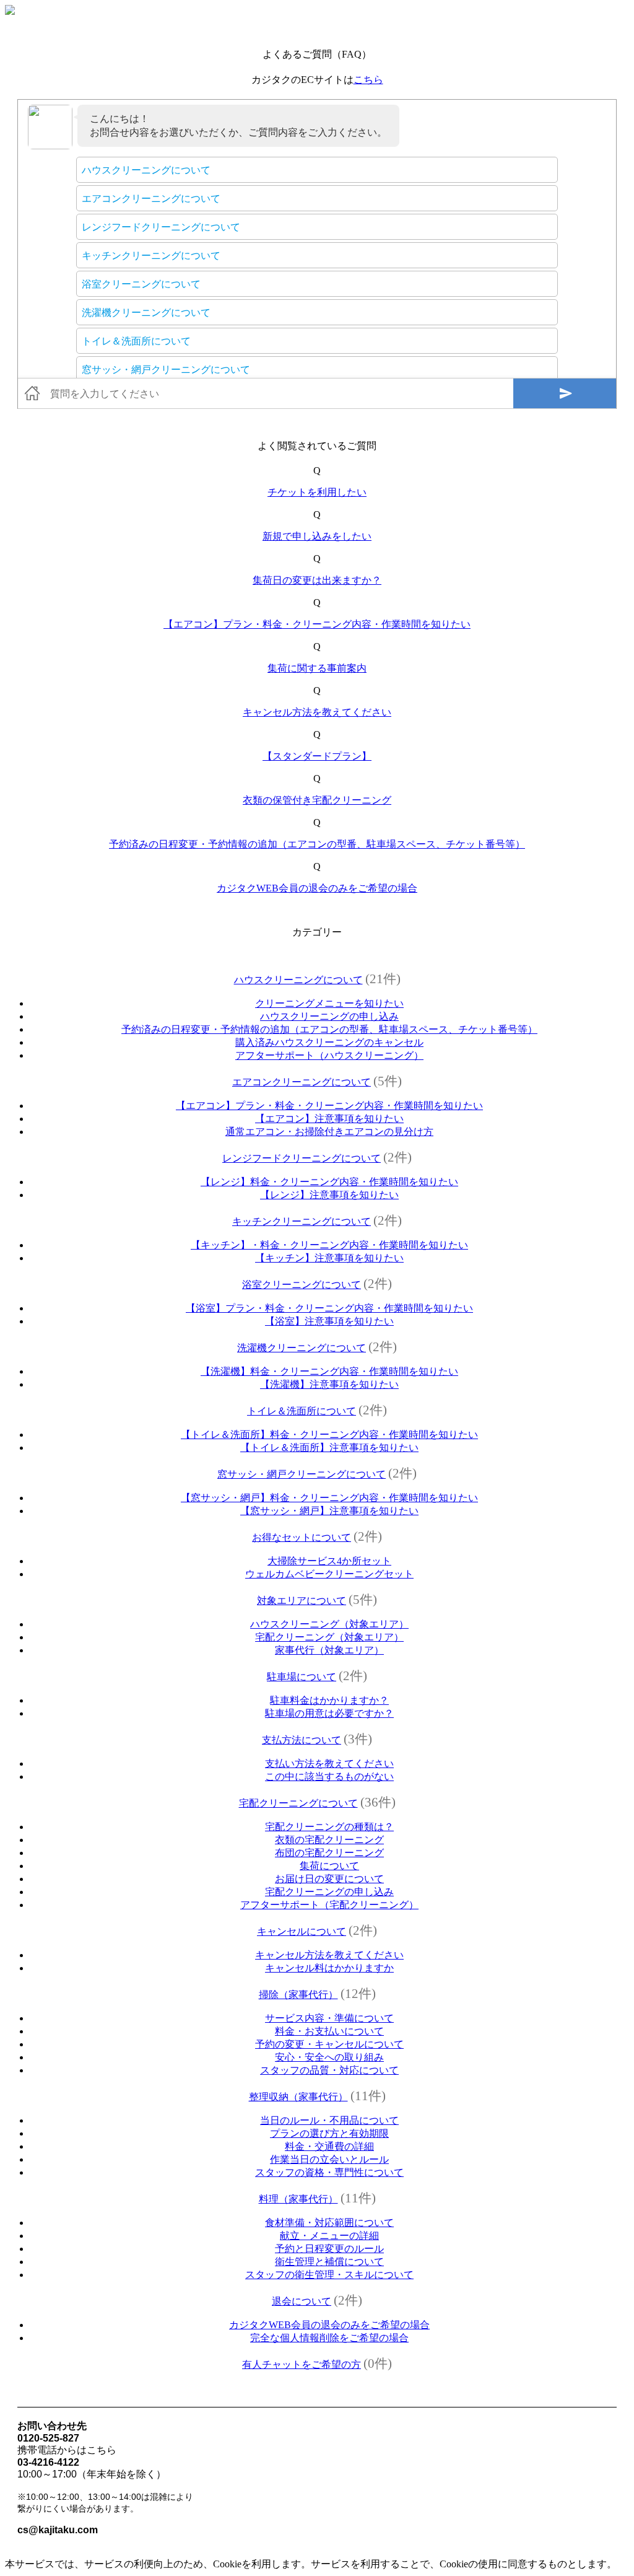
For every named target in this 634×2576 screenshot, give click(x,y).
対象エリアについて (302, 1601)
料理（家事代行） (298, 2199)
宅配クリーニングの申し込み (329, 1892)
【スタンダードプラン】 (317, 756)
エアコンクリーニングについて (302, 1082)
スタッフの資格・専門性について (329, 2172)
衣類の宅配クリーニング (329, 1840)
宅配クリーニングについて (298, 1803)
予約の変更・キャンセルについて (329, 2044)
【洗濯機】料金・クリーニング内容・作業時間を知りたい (329, 1371)
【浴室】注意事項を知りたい (329, 1321)
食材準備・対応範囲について (329, 2223)
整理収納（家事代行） (298, 2097)
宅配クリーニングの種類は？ (329, 1827)
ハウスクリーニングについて (298, 980)
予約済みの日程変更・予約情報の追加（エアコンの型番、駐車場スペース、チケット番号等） (317, 844)
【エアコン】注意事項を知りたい (329, 1119)
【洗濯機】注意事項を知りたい (329, 1384)
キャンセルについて (302, 1931)
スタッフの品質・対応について (329, 2070)
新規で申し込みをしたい (317, 536)
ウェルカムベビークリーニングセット (329, 1574)
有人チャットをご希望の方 (302, 2364)
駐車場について (302, 1677)
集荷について (329, 1866)
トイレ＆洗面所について (302, 1411)
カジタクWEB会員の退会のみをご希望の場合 (317, 888)
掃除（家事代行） (298, 1995)
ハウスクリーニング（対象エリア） (329, 1624)
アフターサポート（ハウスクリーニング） (329, 1055)
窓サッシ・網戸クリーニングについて (302, 1474)
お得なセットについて (302, 1537)
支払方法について (302, 1740)
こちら (368, 80)
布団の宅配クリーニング (329, 1853)
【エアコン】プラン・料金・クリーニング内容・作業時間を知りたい (317, 624)
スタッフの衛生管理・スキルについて (329, 2275)
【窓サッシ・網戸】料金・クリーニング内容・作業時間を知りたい (329, 1498)
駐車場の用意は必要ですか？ (329, 1713)
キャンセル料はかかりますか (329, 1968)
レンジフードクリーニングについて (302, 1158)
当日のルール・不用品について (329, 2120)
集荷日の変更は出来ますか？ (317, 580)
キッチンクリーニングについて (302, 1221)
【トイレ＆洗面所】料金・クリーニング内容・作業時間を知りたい (329, 1435)
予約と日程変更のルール (329, 2249)
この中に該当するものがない (329, 1776)
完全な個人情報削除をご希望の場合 (329, 2338)
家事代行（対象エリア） (329, 1650)
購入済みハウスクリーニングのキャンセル (329, 1042)
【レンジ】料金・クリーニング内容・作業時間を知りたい (329, 1182)
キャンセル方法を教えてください (317, 712)
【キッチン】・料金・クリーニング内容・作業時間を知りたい (329, 1245)
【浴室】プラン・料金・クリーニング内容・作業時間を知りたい (329, 1308)
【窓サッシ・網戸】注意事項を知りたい (329, 1511)
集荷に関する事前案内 (317, 668)
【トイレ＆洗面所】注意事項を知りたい (329, 1448)
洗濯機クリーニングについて (302, 1348)
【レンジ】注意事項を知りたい (329, 1195)
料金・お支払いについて (329, 2031)
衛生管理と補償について (329, 2262)
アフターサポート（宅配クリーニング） (329, 1905)
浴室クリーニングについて (302, 1285)
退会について (302, 2301)
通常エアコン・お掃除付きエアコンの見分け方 (329, 1132)
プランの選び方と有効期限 (329, 2133)
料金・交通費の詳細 (329, 2146)
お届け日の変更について (329, 1879)
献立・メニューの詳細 (329, 2236)
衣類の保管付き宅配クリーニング (317, 800)
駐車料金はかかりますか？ (329, 1700)
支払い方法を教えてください (329, 1763)
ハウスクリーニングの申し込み (329, 1016)
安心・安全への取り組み (329, 2057)
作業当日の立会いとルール (329, 2159)
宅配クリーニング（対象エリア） (329, 1637)
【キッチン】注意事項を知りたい (329, 1258)
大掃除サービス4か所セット (329, 1561)
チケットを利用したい (317, 492)
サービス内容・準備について (329, 2018)
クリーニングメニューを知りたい (329, 1003)
